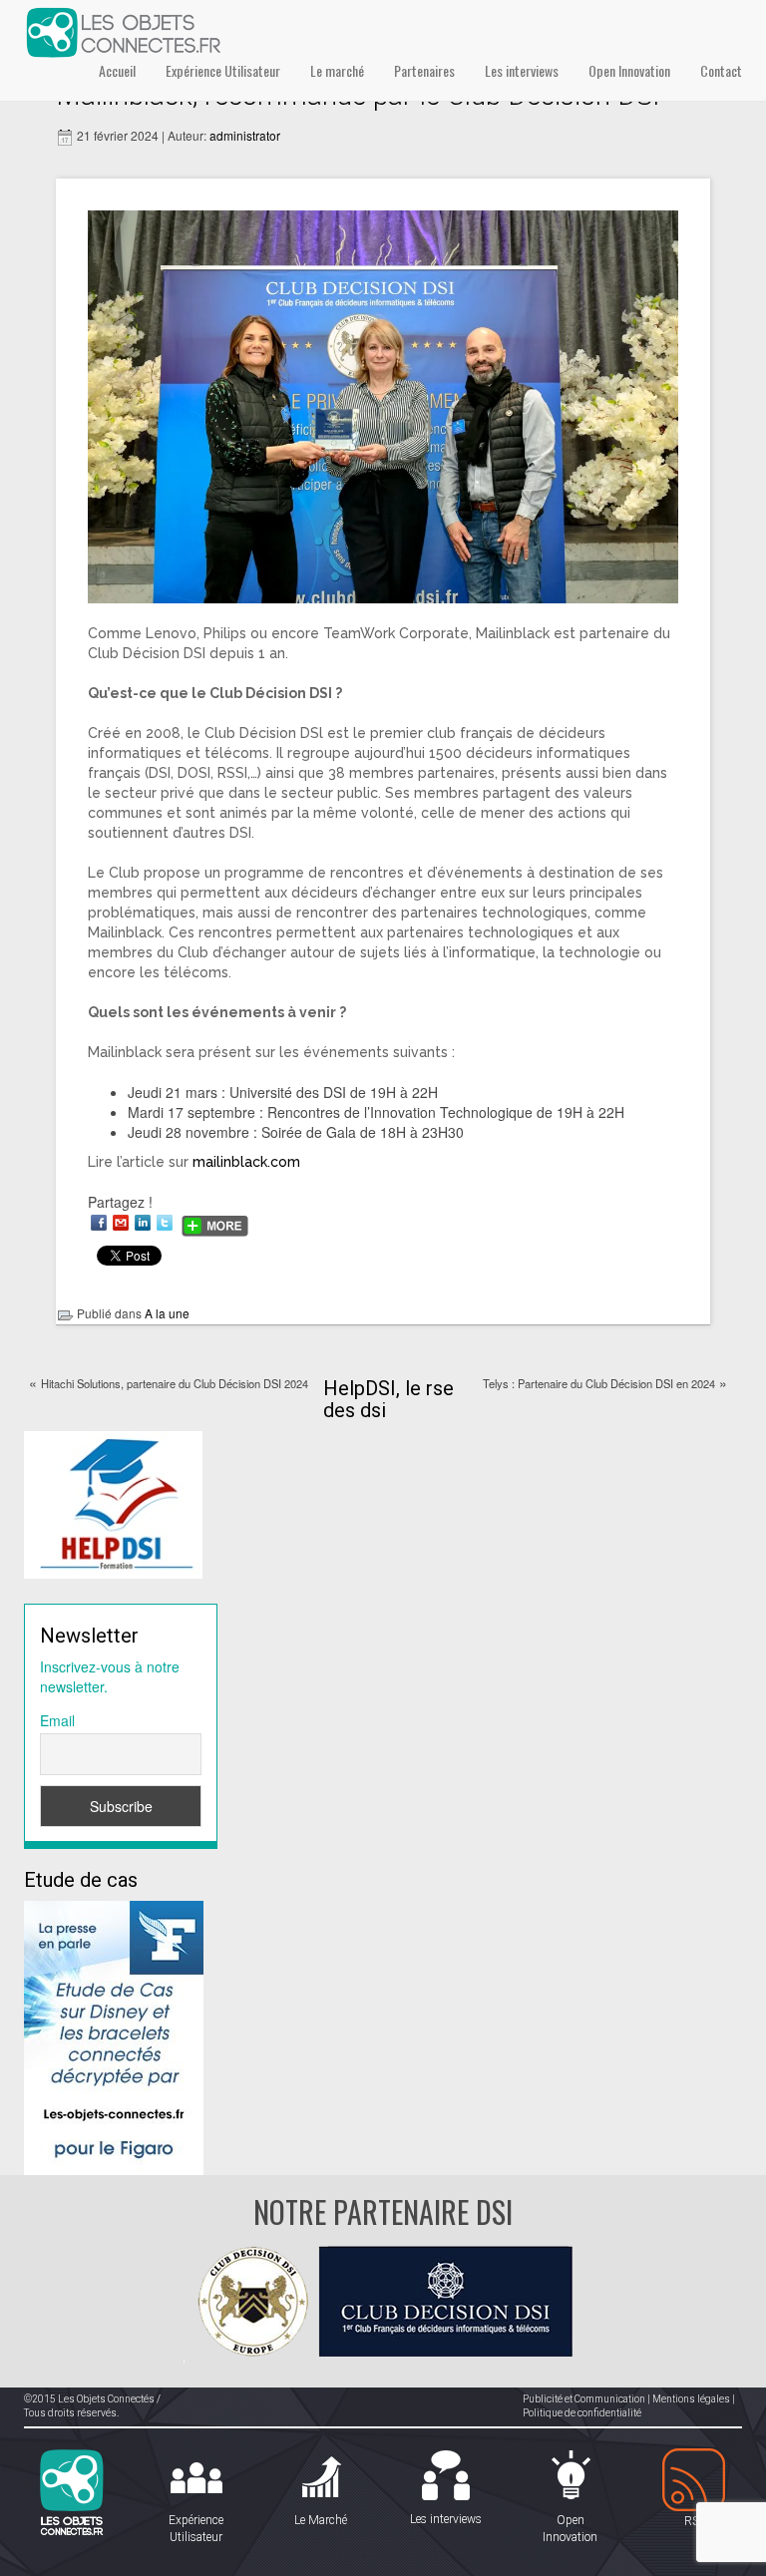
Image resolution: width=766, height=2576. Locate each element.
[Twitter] (165, 1223)
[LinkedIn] (143, 1223)
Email (57, 1720)
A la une (167, 1313)
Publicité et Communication (584, 2399)
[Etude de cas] (114, 2035)
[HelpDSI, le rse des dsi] (113, 1503)
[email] (121, 1223)
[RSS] (695, 2481)
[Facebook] (99, 1223)
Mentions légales (691, 2399)
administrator (245, 135)
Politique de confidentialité (582, 2413)
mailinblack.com (246, 1162)
